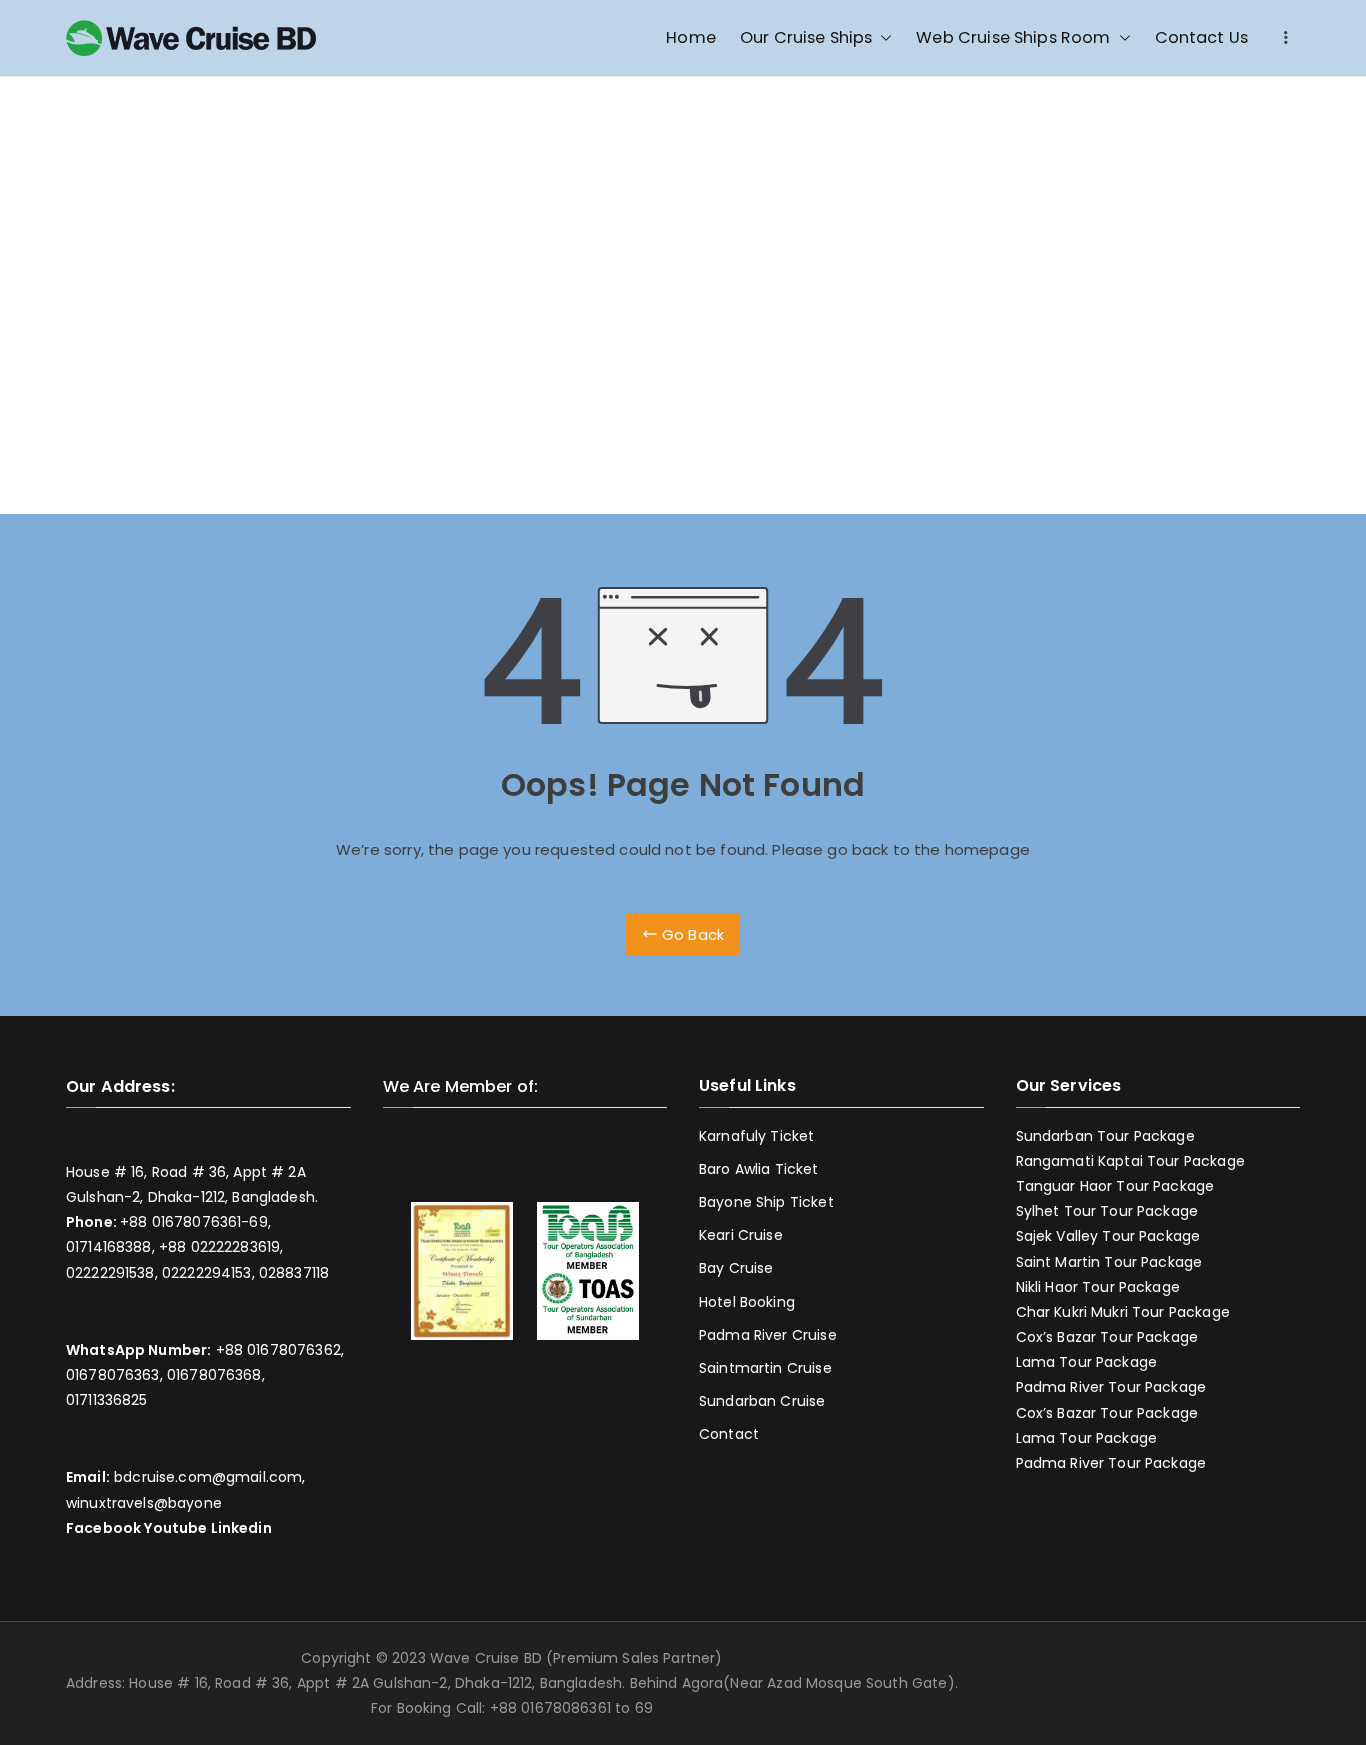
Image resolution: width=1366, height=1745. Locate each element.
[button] (882, 37)
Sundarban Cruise (762, 1401)
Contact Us (1202, 37)
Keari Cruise (741, 1235)
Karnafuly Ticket (756, 1136)
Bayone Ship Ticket (766, 1202)
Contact (729, 1434)
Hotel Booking (747, 1302)
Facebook (103, 1528)
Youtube (175, 1528)
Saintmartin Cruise (765, 1368)
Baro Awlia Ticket (759, 1169)
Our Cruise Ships (806, 37)
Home (691, 37)
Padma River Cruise (768, 1335)
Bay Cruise (736, 1268)
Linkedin (241, 1528)
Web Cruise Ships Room (1013, 37)
